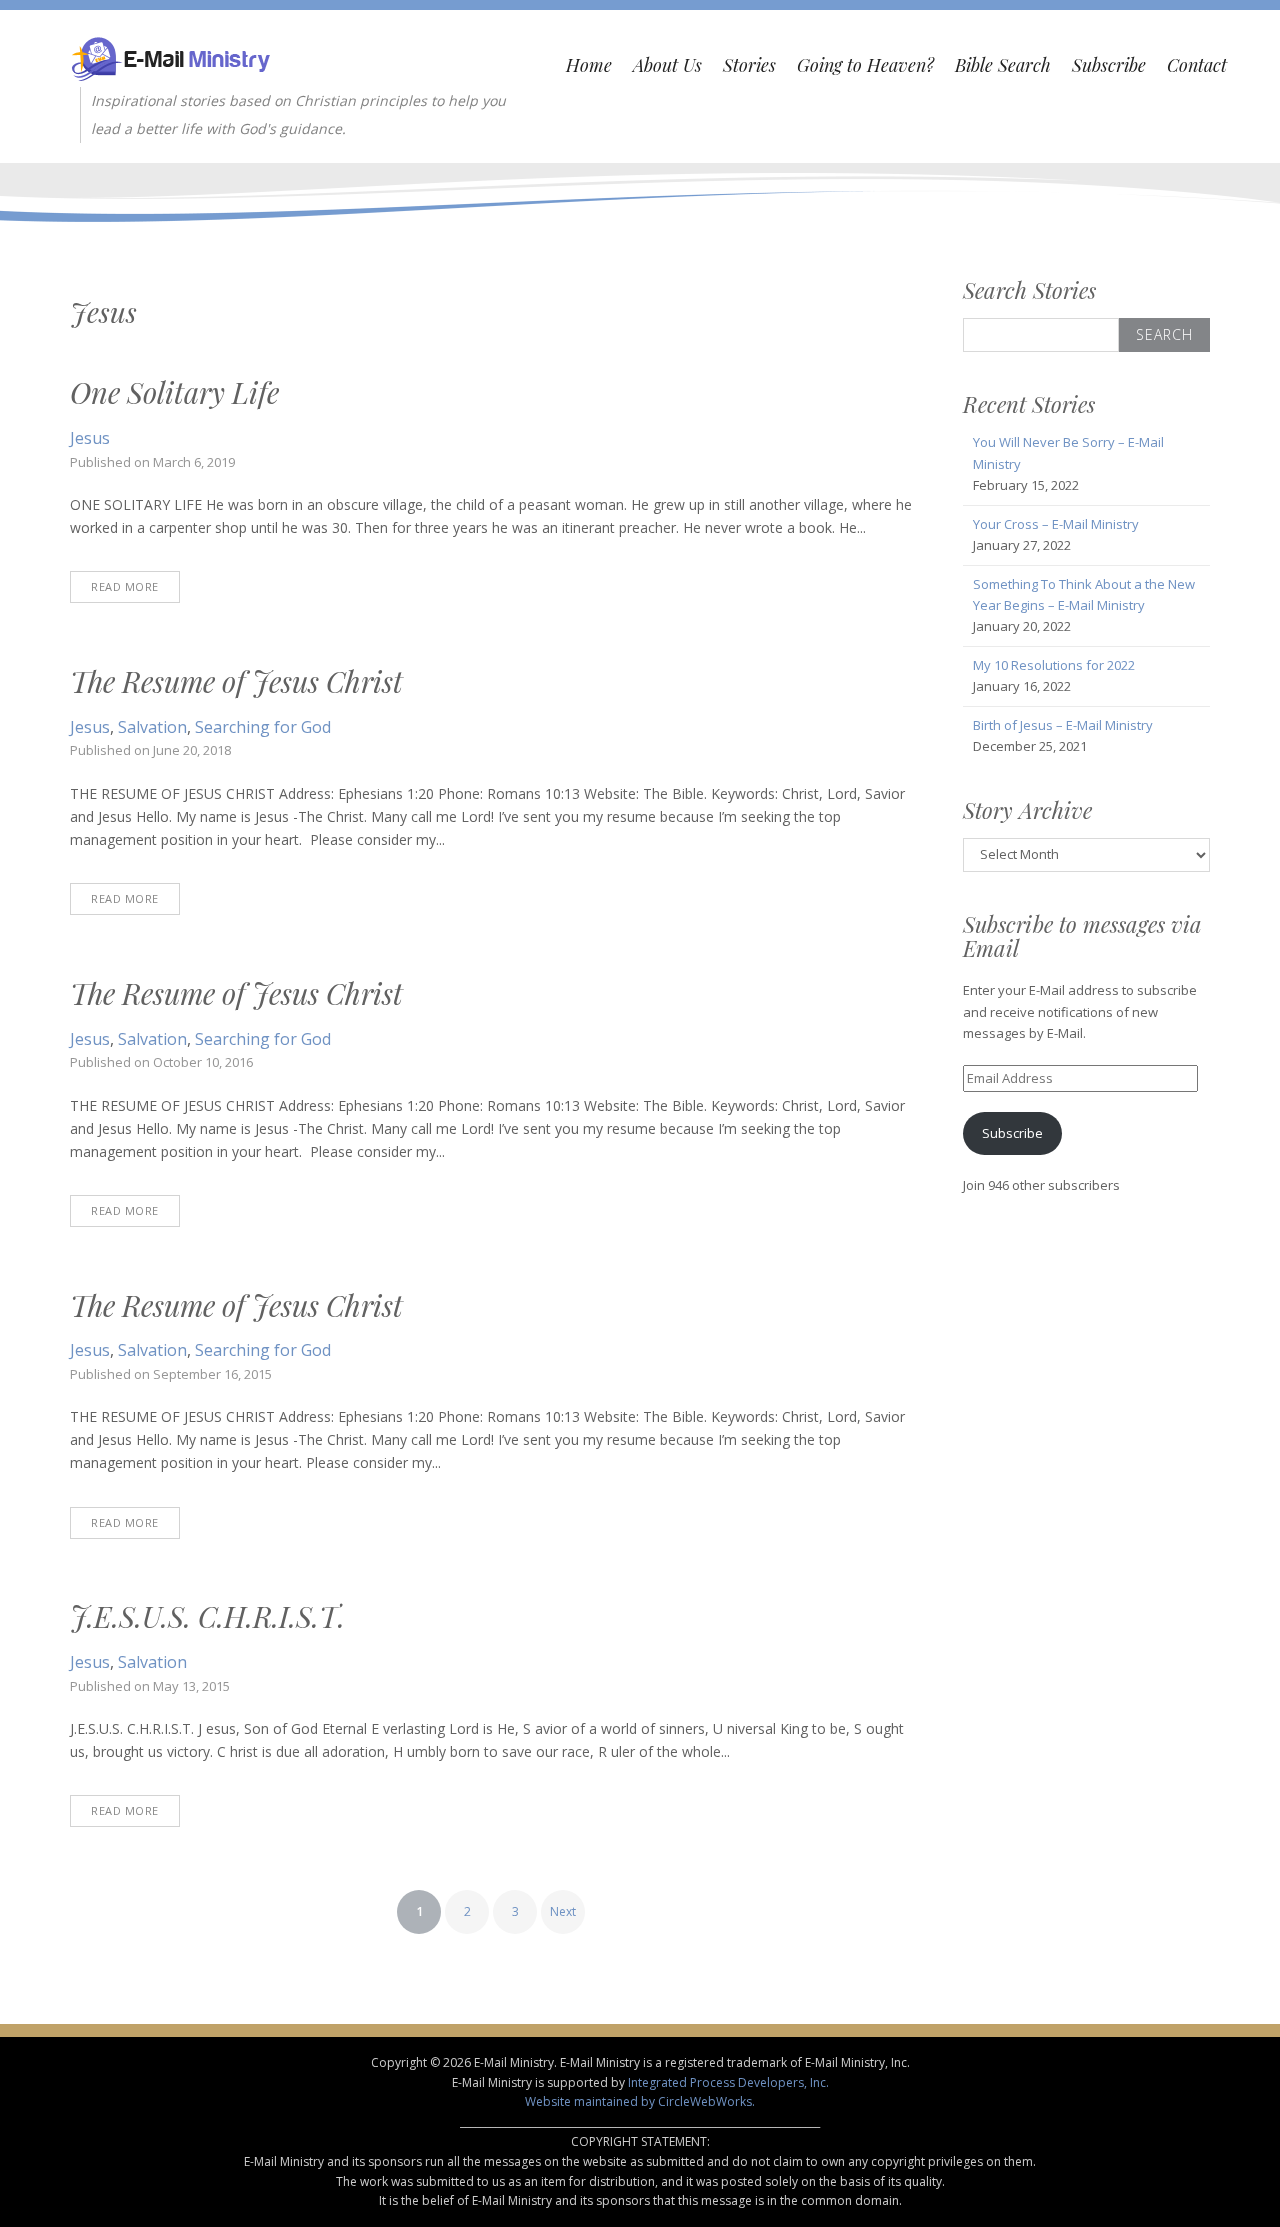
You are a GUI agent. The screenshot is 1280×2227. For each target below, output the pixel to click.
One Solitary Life (174, 392)
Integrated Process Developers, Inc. (728, 2082)
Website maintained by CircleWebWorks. (640, 2101)
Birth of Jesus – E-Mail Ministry (1063, 725)
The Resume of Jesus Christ (236, 681)
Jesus (90, 438)
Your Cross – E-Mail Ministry (1056, 524)
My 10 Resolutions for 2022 (1054, 665)
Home (589, 65)
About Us (667, 65)
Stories (749, 65)
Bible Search (1003, 65)
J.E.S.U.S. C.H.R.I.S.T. (207, 1616)
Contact (1197, 65)
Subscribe (1109, 65)
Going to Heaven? (865, 65)
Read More (125, 586)
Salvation (152, 727)
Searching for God (263, 727)
